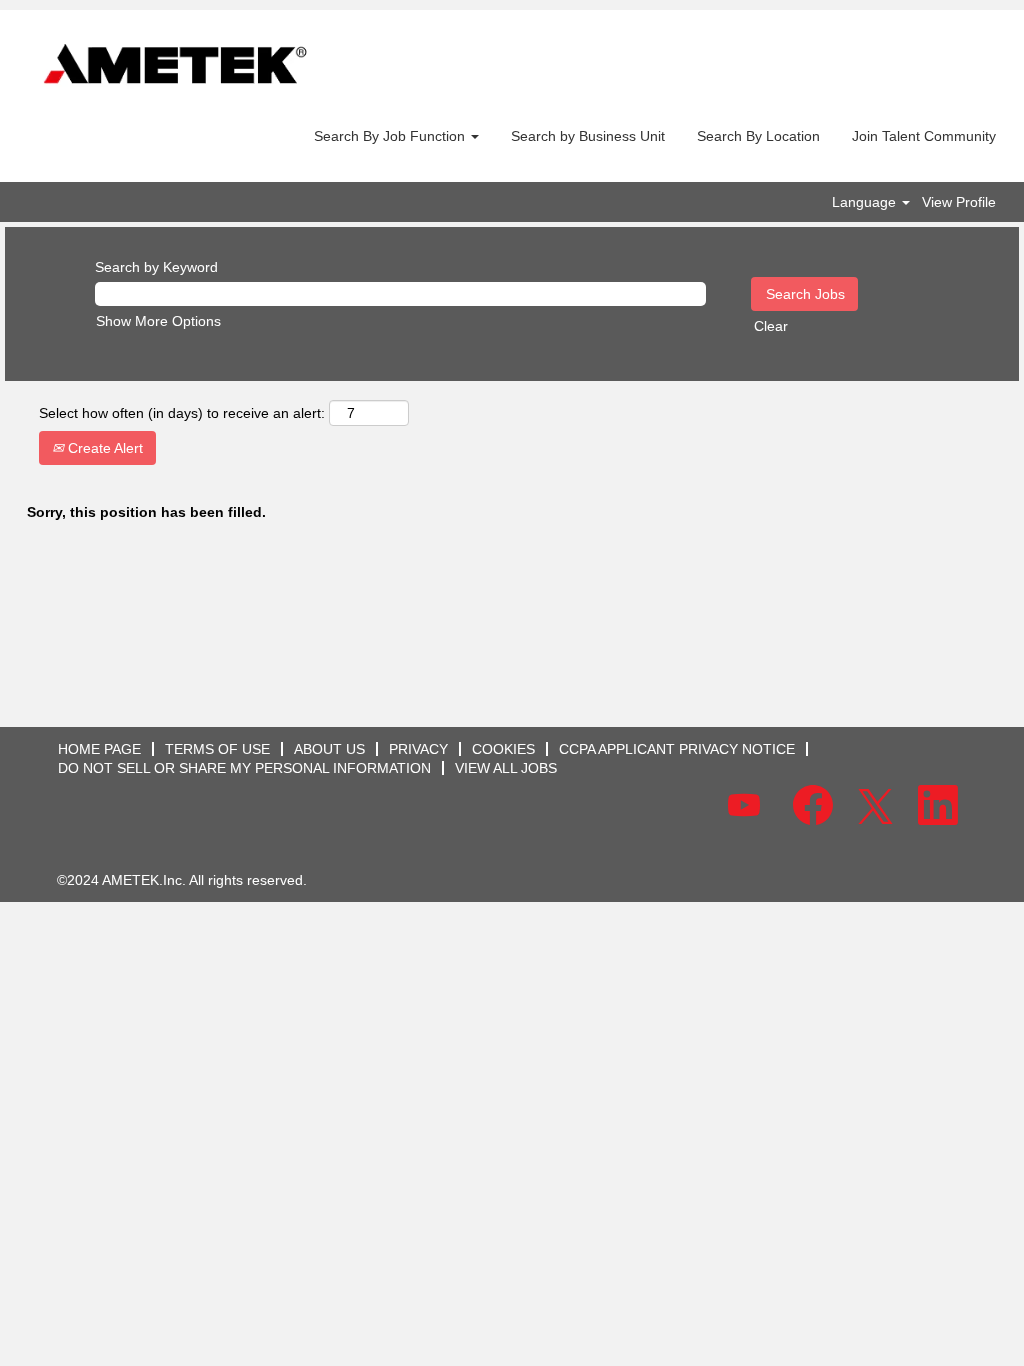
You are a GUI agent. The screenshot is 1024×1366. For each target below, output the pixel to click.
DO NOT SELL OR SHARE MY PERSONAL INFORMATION (244, 768)
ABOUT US (329, 749)
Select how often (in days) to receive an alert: (182, 413)
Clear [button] (771, 326)
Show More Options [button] (158, 321)
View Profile (959, 202)
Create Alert (103, 448)
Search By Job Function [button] (391, 136)
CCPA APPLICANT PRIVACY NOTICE (677, 749)
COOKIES (503, 749)
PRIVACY (418, 749)
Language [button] (866, 202)
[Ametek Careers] (175, 66)
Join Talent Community (924, 136)
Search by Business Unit (588, 136)
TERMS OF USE (217, 749)
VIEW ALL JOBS (506, 768)
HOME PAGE (99, 749)
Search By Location (758, 136)
